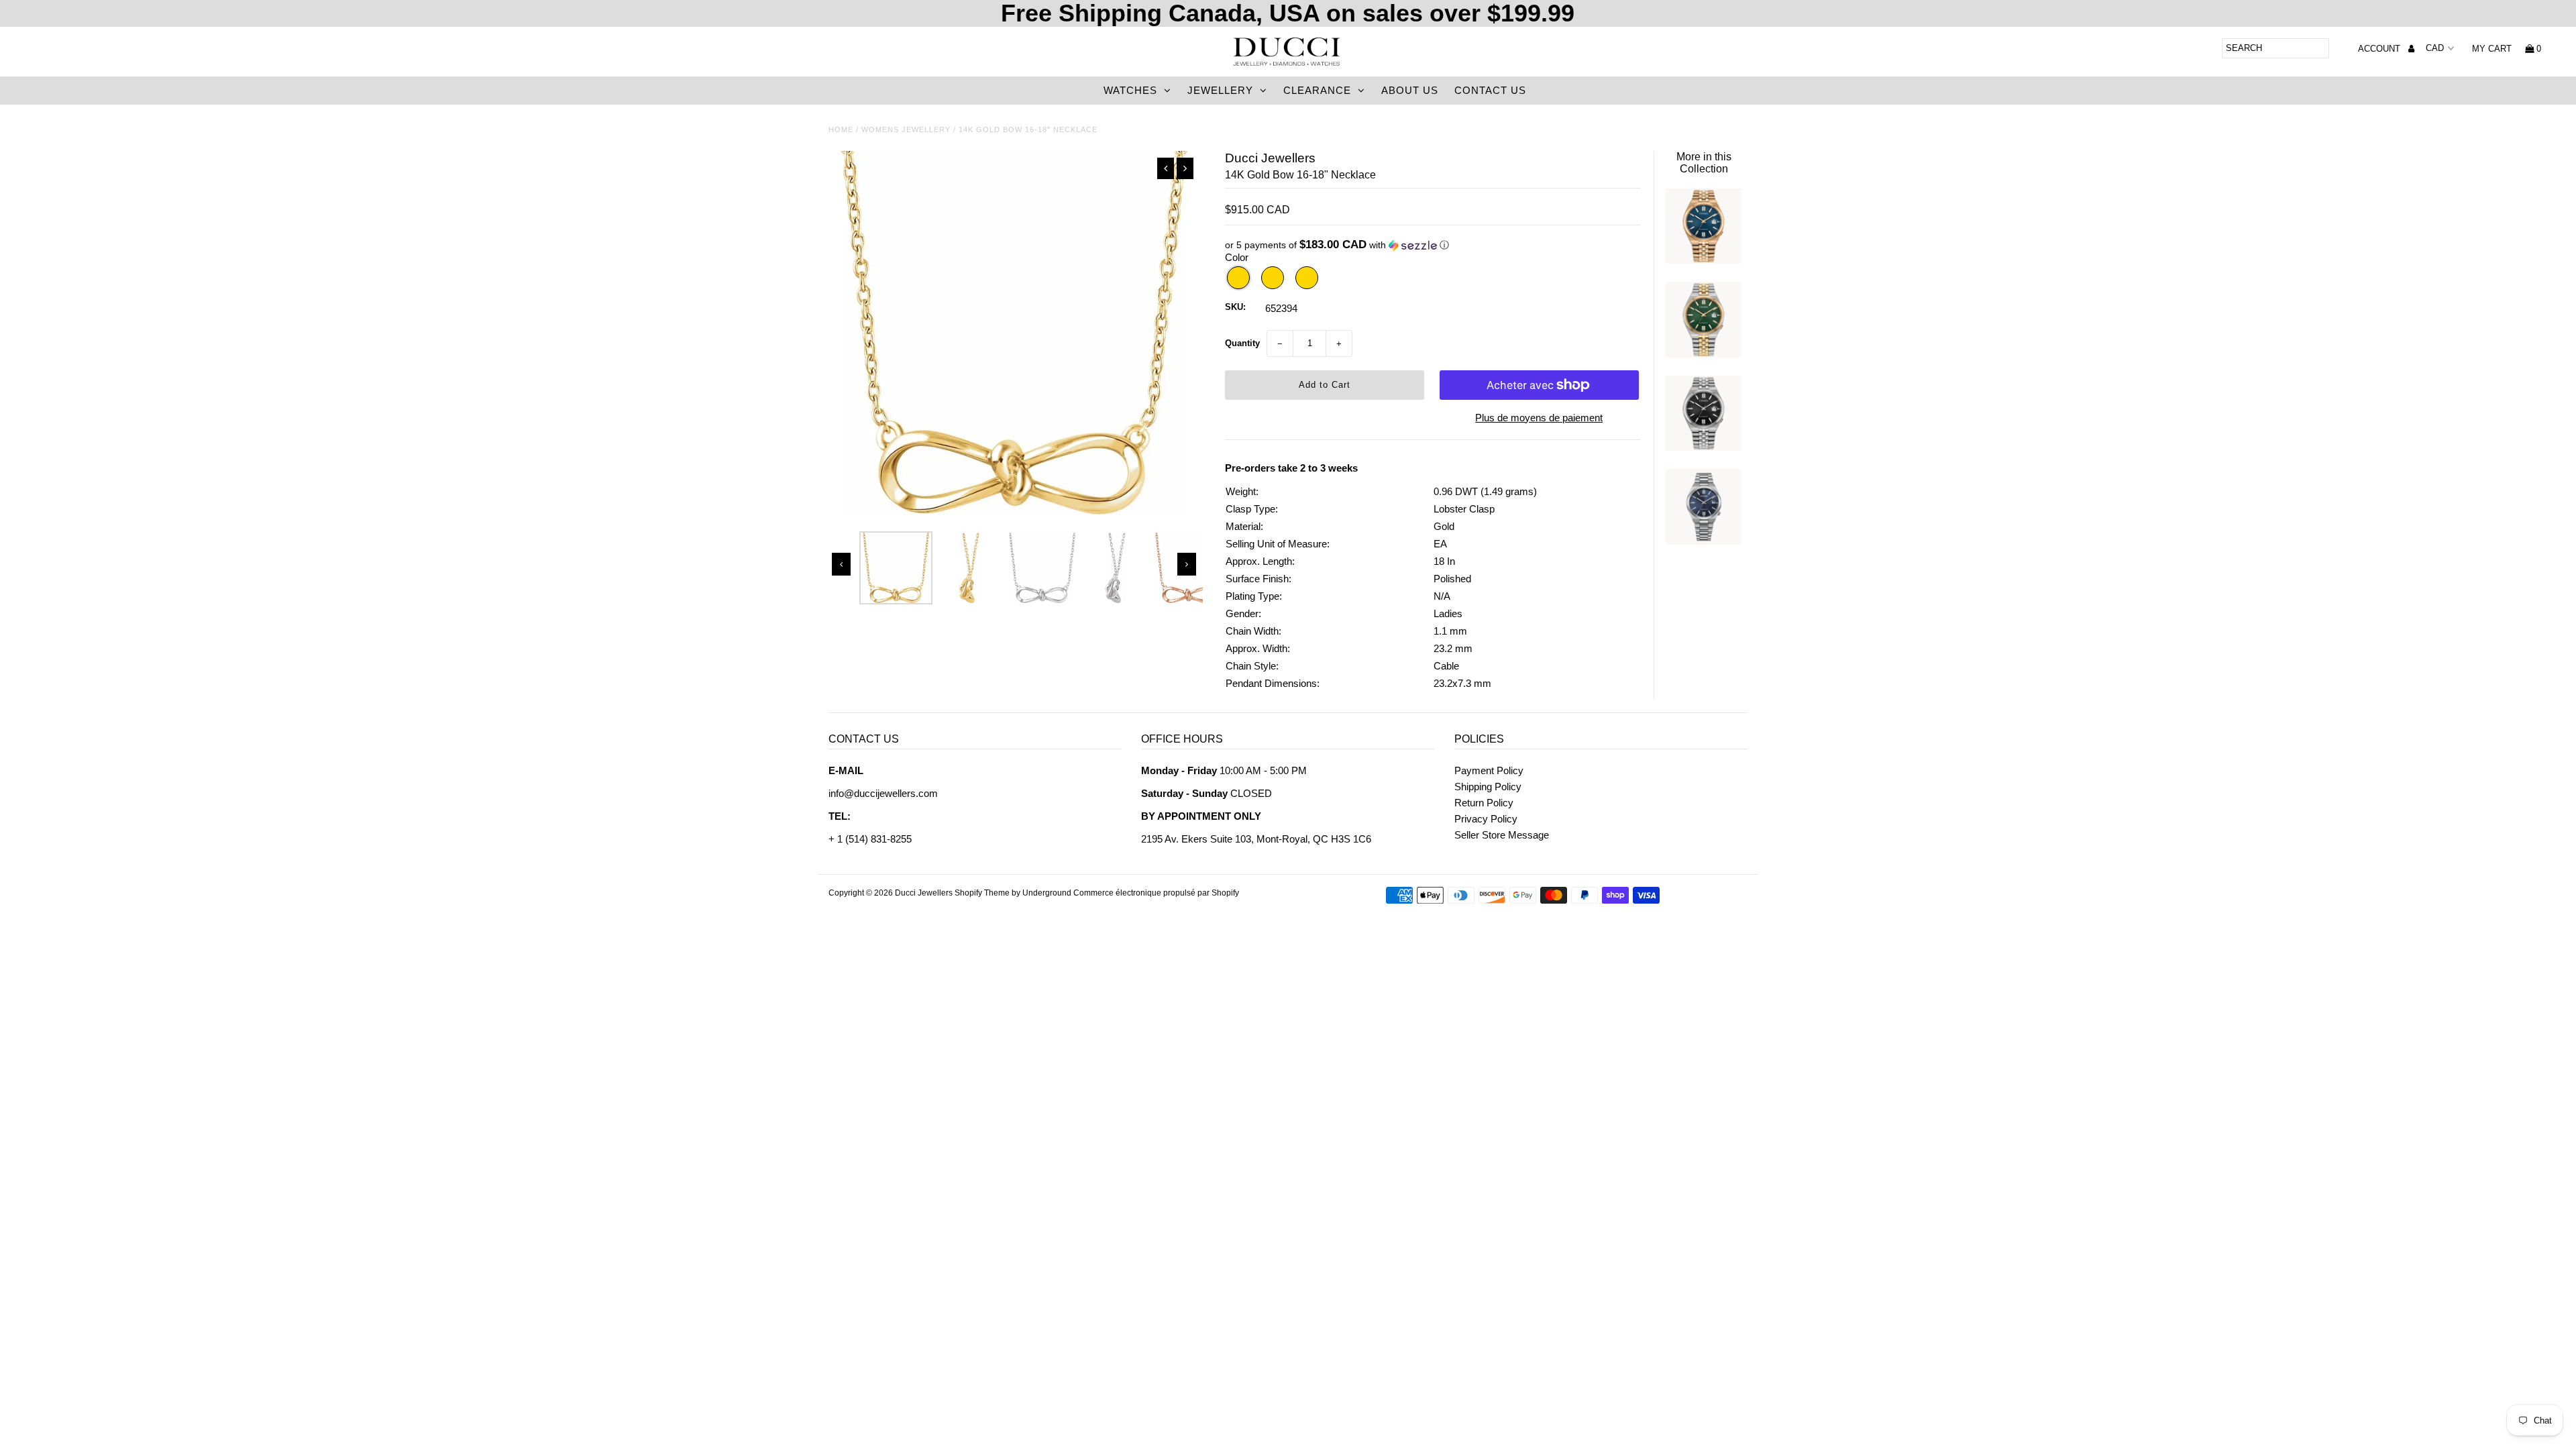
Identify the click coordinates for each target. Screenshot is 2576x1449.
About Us (1410, 90)
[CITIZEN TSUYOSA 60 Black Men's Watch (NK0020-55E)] (1703, 447)
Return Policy (1484, 803)
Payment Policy (1489, 770)
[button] (1433, 245)
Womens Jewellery (906, 129)
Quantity (1242, 343)
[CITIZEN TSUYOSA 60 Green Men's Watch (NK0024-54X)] (1703, 354)
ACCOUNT (2380, 49)
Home (841, 129)
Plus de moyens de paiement (1539, 418)
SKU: (1235, 307)
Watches (1130, 90)
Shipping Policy (1488, 787)
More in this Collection (1704, 163)
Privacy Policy (1486, 819)
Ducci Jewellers (924, 893)
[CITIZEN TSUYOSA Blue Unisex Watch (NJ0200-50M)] (1703, 541)
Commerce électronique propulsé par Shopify (1156, 893)
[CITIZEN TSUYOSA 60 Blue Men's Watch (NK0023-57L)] (1703, 260)
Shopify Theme (982, 893)
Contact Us (1490, 90)
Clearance (1317, 90)
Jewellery (1220, 90)
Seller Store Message (1502, 835)
